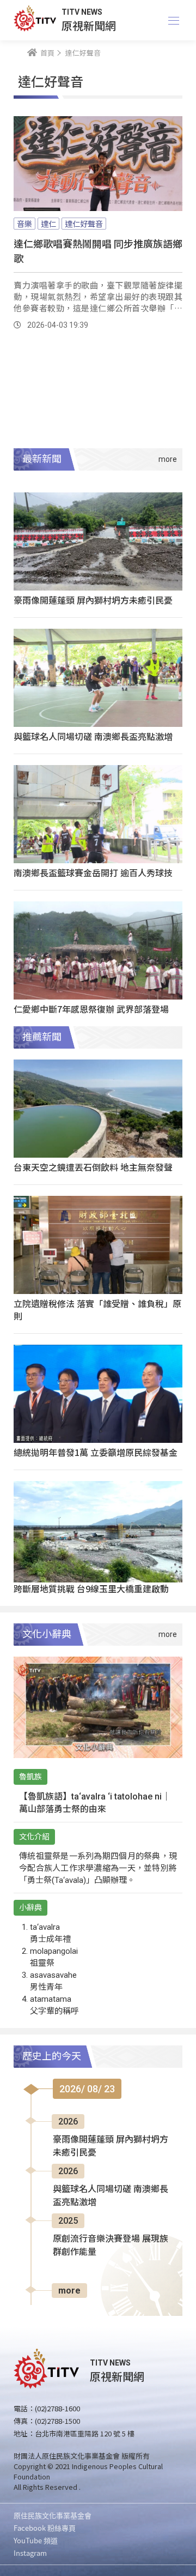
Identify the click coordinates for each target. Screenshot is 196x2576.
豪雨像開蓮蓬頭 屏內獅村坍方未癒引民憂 (93, 600)
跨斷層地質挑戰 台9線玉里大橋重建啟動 (91, 1588)
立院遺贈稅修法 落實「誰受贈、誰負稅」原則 (97, 1310)
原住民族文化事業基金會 (53, 2515)
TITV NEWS (82, 12)
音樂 (24, 224)
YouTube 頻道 (36, 2540)
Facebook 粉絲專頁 (45, 2528)
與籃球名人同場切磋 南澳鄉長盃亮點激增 (93, 736)
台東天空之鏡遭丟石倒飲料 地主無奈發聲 (93, 1167)
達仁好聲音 (84, 224)
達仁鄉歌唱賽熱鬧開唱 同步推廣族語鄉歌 (98, 251)
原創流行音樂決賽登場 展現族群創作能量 (111, 2245)
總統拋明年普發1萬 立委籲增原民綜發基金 (96, 1452)
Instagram (30, 2553)
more (69, 2291)
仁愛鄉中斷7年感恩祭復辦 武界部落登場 (91, 1009)
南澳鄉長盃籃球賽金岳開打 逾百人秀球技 (93, 872)
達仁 (48, 224)
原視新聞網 (89, 25)
